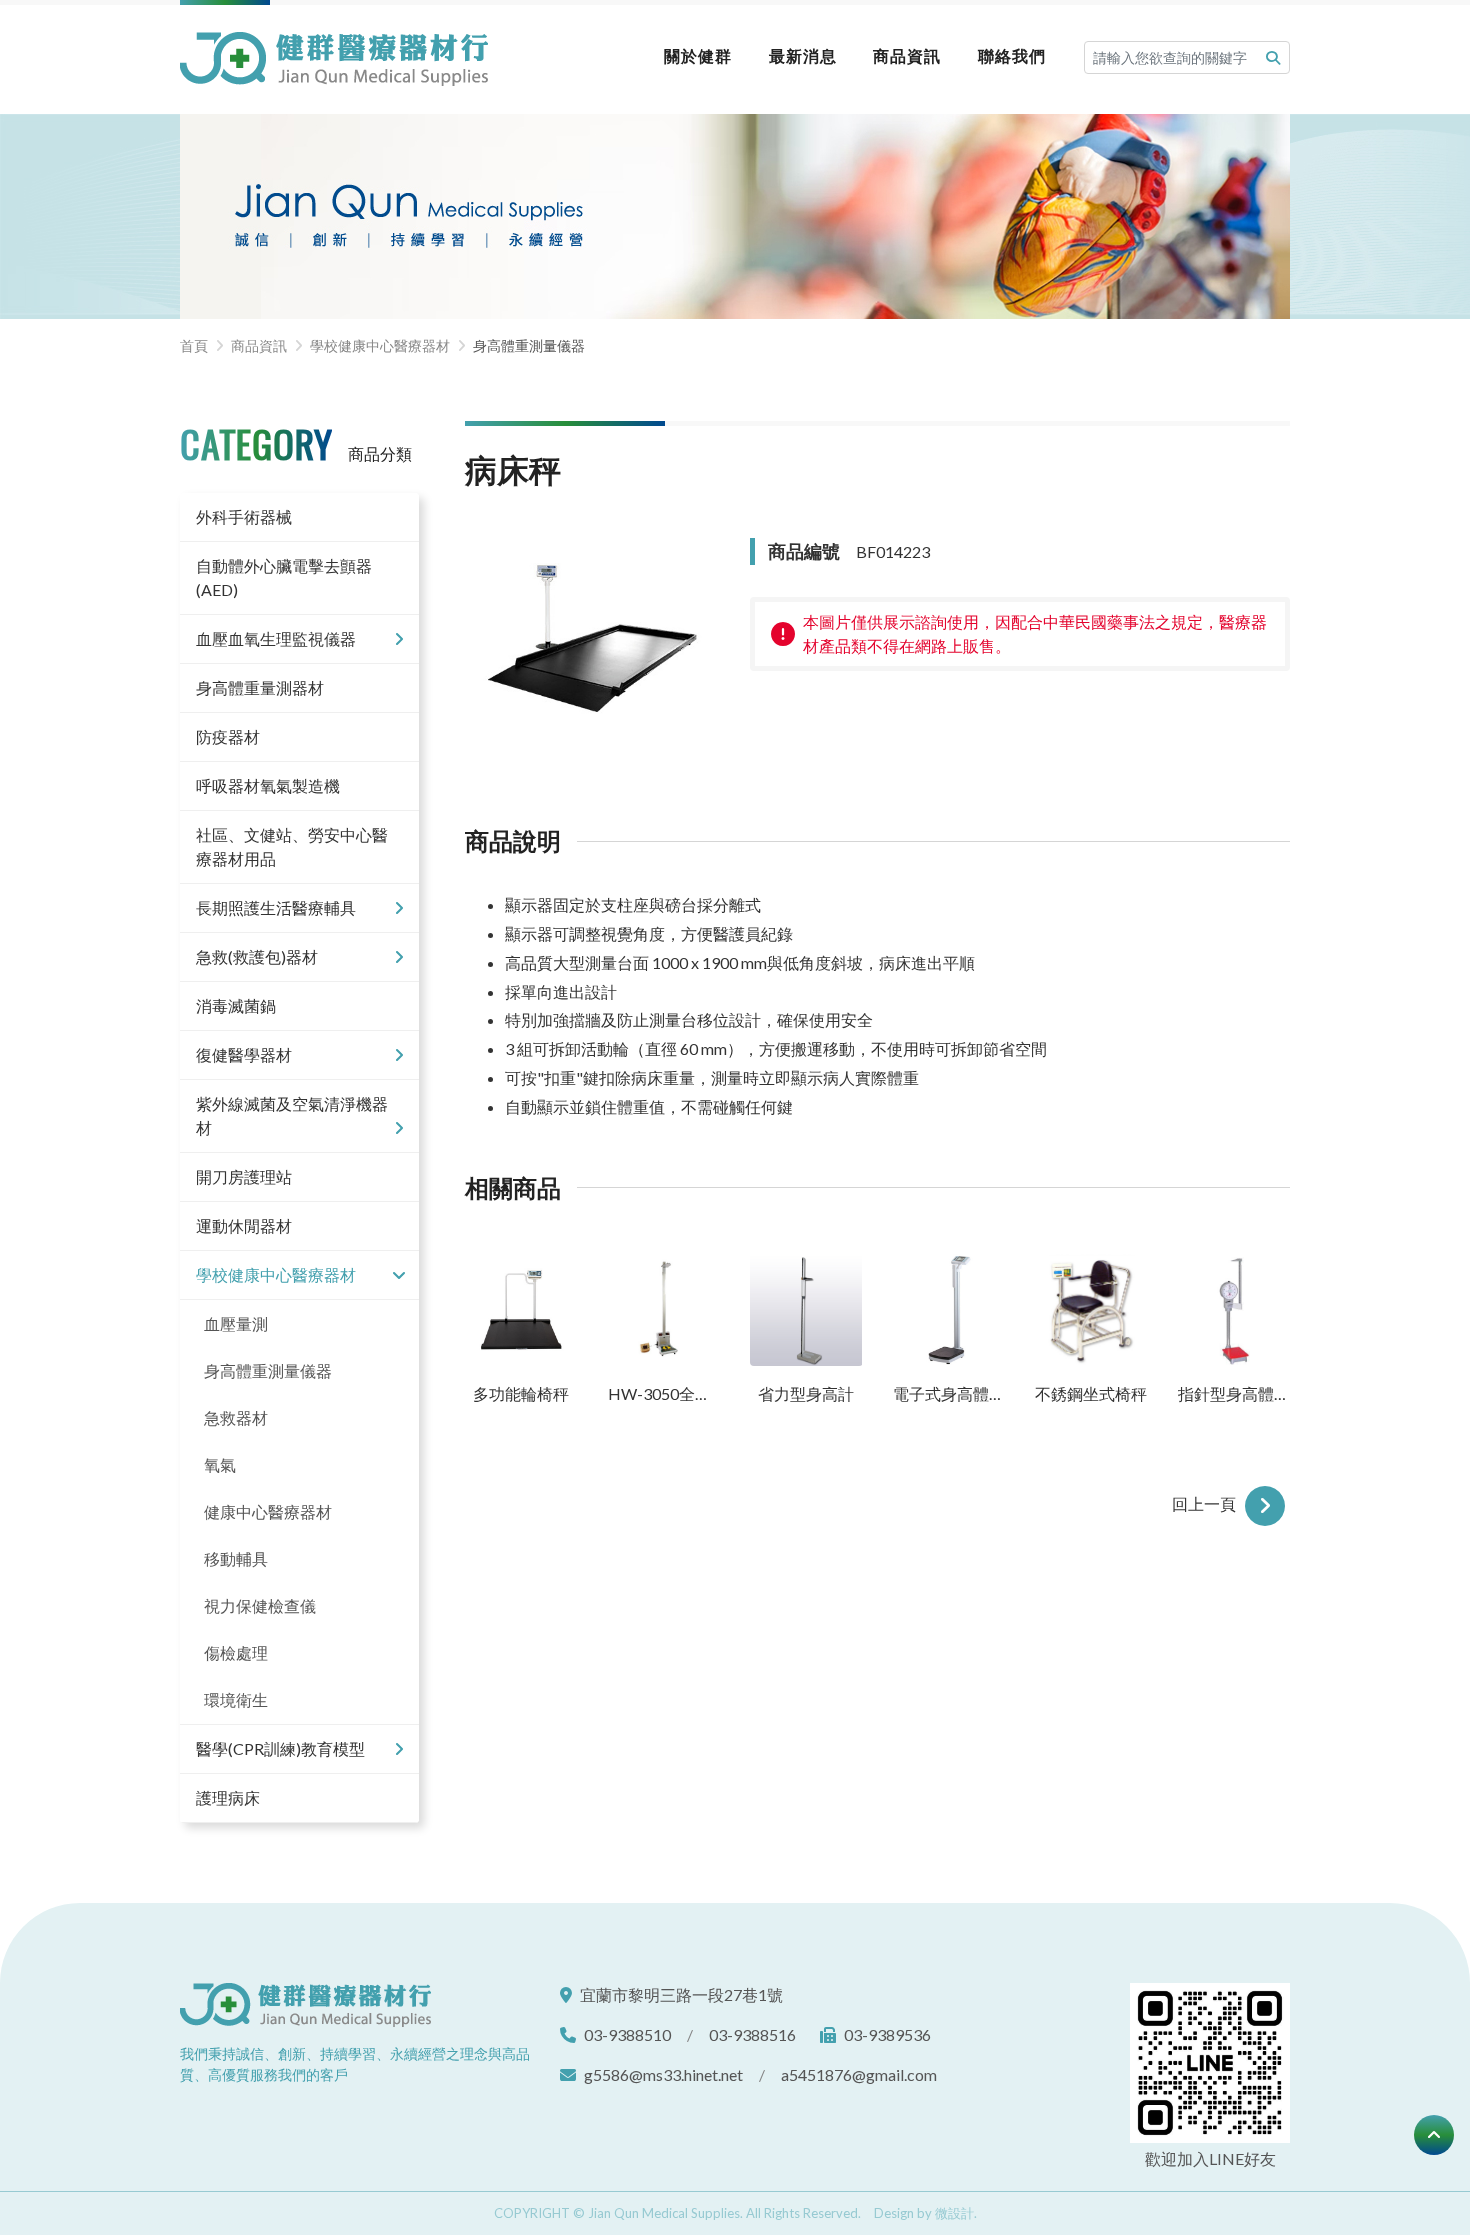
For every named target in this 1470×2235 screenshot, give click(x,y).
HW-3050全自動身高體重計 (664, 1393)
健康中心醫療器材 (268, 1511)
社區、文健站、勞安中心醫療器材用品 (292, 846)
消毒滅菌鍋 (236, 1005)
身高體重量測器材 (260, 687)
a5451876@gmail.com (859, 2074)
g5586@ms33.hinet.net (663, 2074)
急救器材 (236, 1417)
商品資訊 (907, 55)
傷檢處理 (236, 1652)
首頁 (194, 345)
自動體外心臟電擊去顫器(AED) (284, 577)
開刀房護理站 (244, 1176)
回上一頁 (1206, 1503)
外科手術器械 (244, 516)
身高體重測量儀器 (268, 1370)
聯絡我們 (1012, 55)
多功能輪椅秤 (521, 1393)
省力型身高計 (806, 1393)
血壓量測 (236, 1323)
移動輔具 (236, 1558)
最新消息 (803, 55)
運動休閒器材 (244, 1225)
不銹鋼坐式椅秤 (1091, 1393)
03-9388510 (627, 2034)
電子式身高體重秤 (949, 1393)
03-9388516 (752, 2034)
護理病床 (228, 1797)
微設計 (954, 2213)
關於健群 (698, 55)
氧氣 (220, 1464)
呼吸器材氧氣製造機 (268, 785)
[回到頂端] (1434, 2135)
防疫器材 (228, 736)
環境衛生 (236, 1699)
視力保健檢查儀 (260, 1605)
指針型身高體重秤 (1234, 1393)
